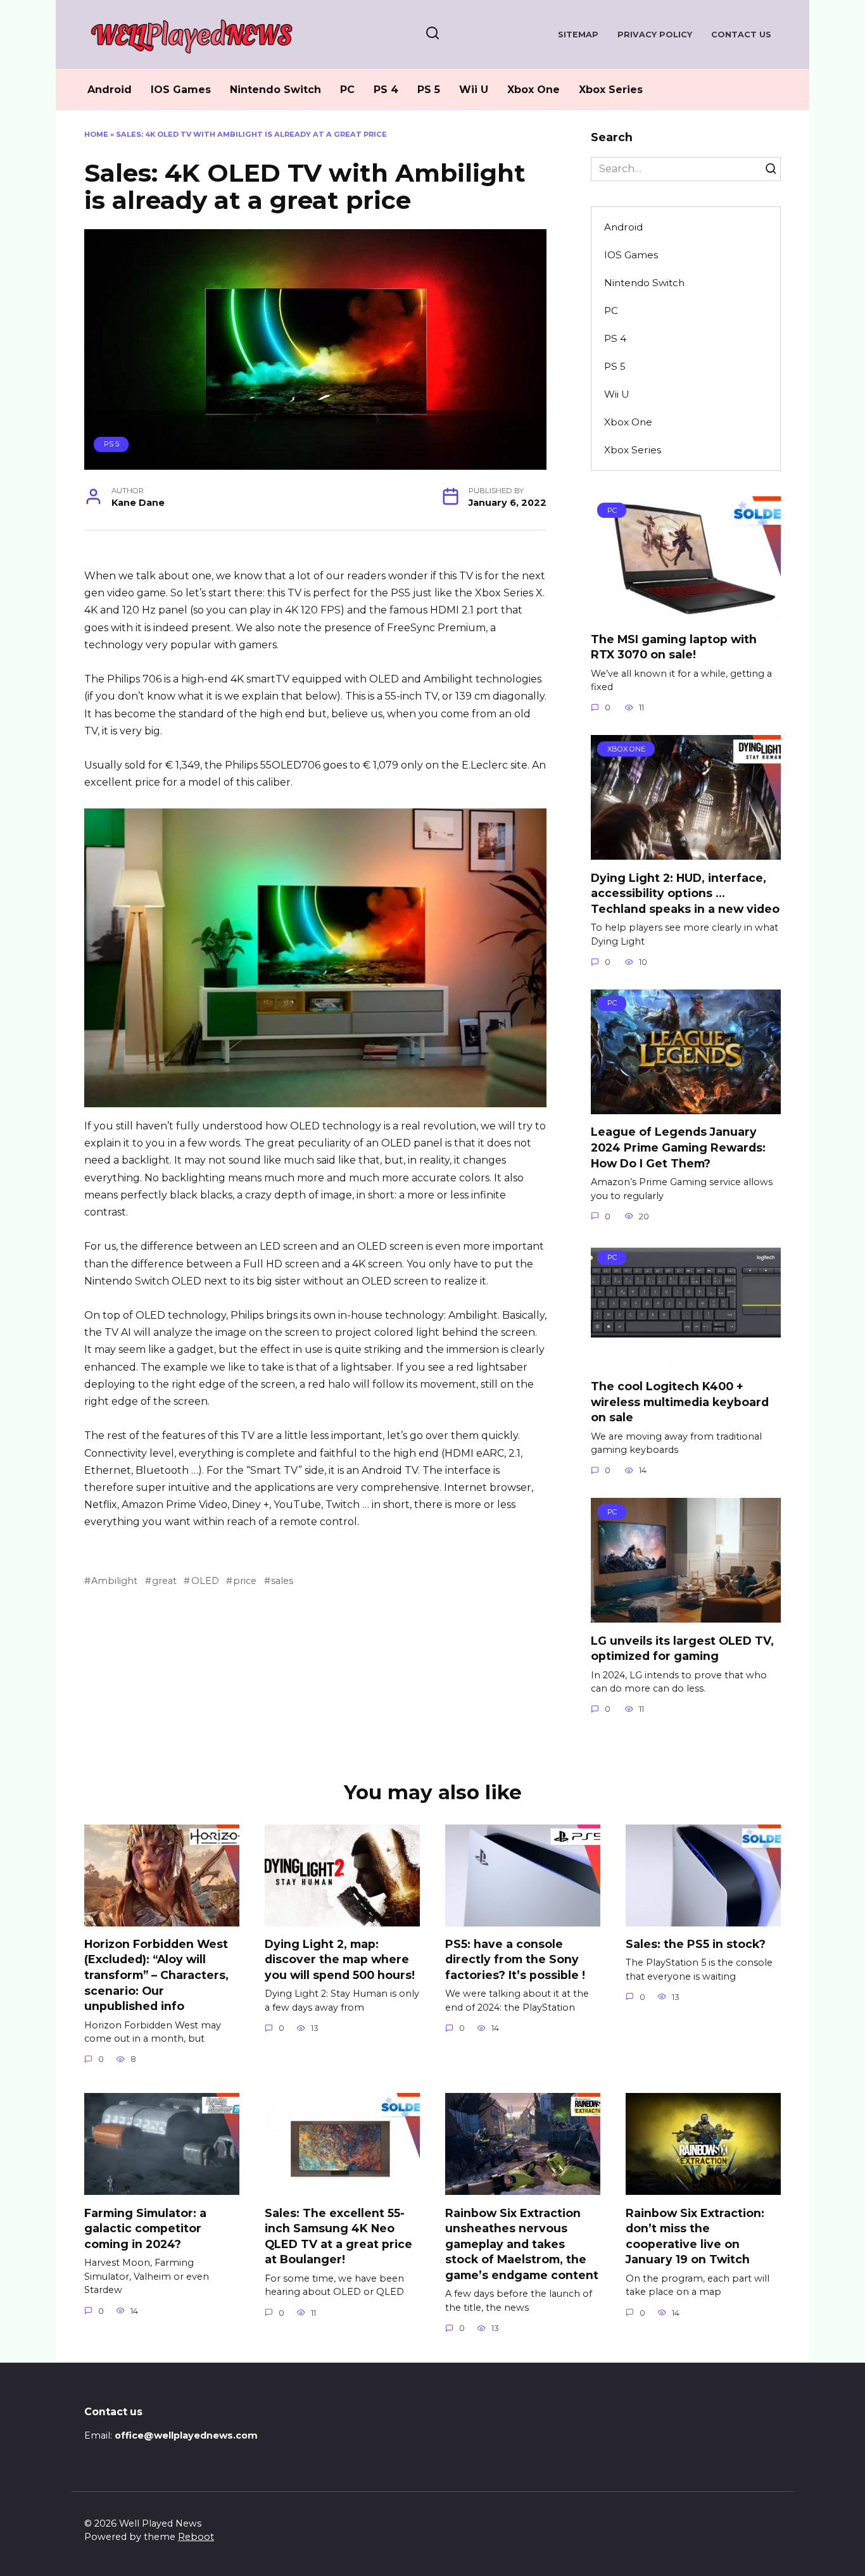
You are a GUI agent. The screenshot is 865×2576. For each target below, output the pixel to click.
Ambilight (114, 1581)
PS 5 (429, 90)
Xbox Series (611, 90)
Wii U (474, 90)
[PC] (686, 613)
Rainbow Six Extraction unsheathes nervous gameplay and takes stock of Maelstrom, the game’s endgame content (522, 2244)
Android (110, 90)
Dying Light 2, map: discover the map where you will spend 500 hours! (340, 1959)
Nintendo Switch (275, 90)
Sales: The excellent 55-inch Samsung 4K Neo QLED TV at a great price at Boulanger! (338, 2236)
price (245, 1581)
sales (282, 1581)
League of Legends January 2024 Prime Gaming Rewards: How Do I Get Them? (678, 1147)
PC (347, 90)
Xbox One (534, 90)
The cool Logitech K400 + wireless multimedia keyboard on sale (680, 1402)
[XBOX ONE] (686, 852)
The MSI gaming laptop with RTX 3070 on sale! (674, 646)
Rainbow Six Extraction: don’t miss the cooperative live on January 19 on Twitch (695, 2236)
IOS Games (181, 90)
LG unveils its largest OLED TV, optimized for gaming (682, 1648)
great (164, 1581)
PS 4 (386, 90)
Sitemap (578, 35)
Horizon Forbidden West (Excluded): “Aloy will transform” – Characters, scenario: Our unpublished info (156, 1975)
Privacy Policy (655, 35)
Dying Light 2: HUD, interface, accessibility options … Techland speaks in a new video (685, 893)
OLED (205, 1581)
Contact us (741, 35)
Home (96, 134)
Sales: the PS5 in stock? (696, 1944)
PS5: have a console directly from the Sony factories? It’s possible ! (515, 1959)
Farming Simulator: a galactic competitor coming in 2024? (145, 2228)
